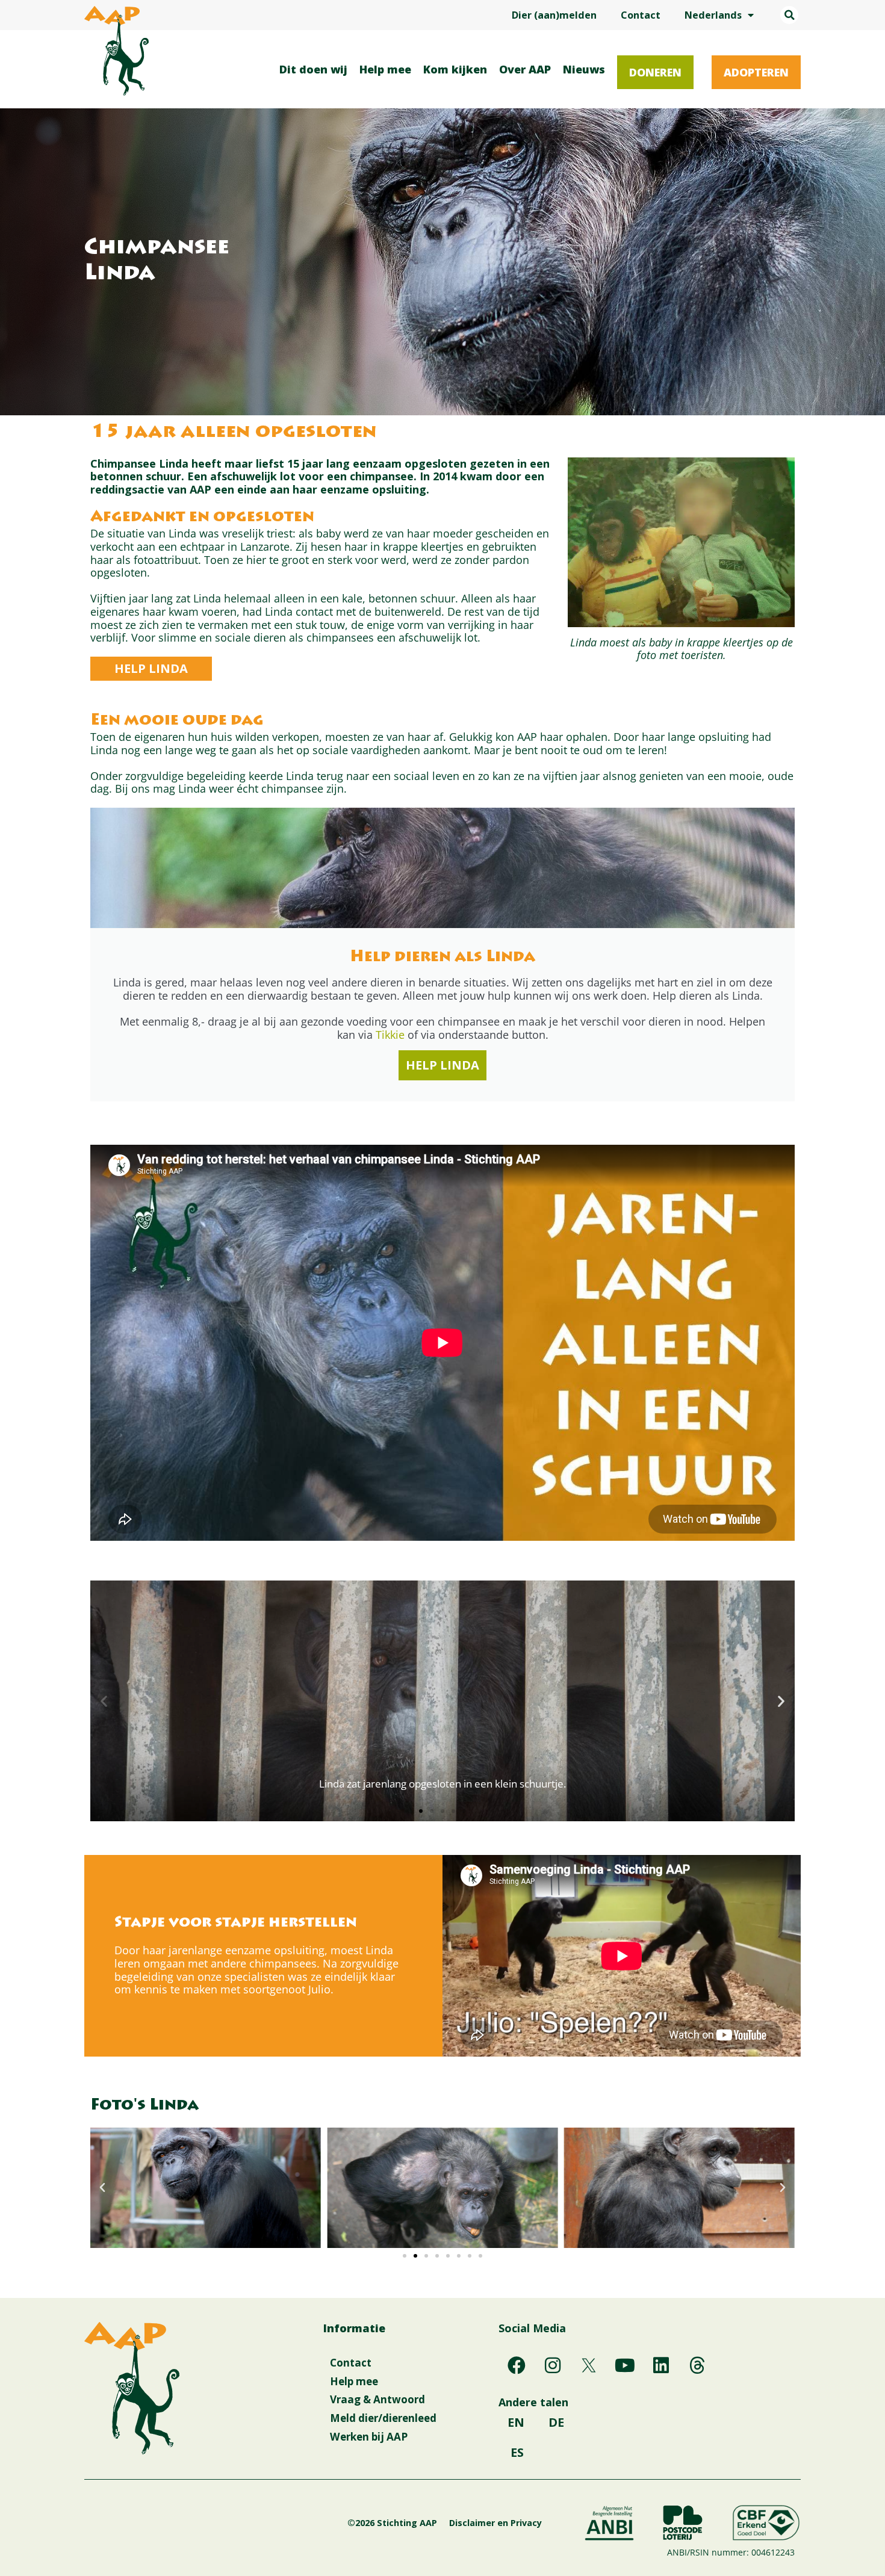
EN (516, 2422)
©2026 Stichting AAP (392, 2523)
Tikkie (390, 1035)
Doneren (655, 72)
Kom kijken (455, 69)
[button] (789, 15)
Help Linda (442, 1065)
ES (517, 2452)
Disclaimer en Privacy (495, 2523)
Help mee (385, 69)
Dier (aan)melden (554, 15)
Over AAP (525, 69)
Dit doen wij (313, 69)
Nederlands (713, 15)
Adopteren (756, 72)
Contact (641, 15)
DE (556, 2422)
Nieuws (584, 69)
